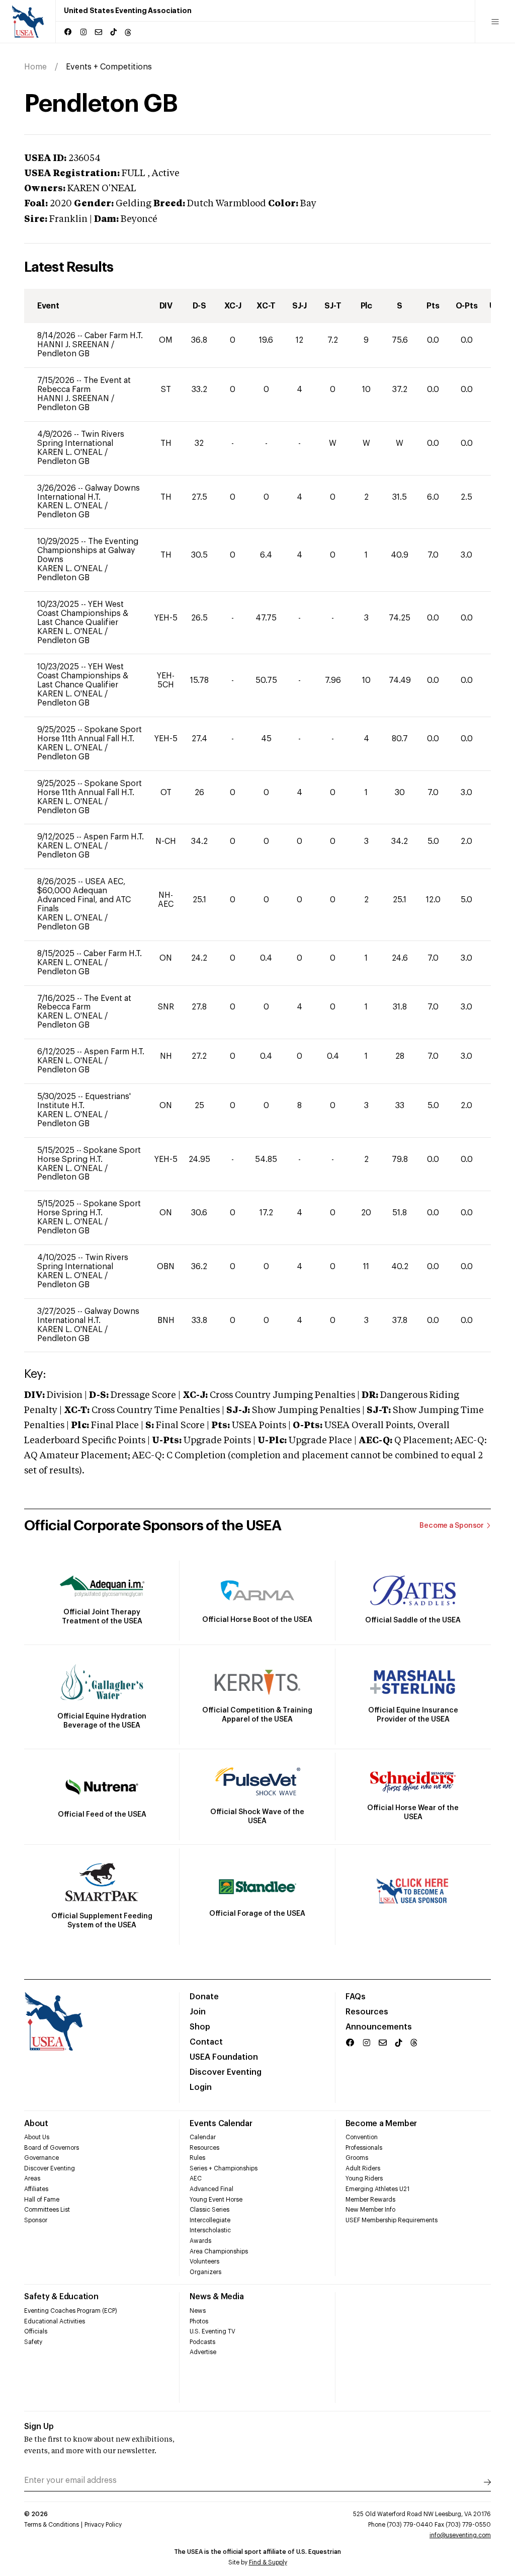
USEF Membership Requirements (392, 2220)
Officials (36, 2331)
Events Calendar (221, 2124)
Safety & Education (61, 2297)
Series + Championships (224, 2168)
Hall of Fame (42, 2200)
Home (35, 67)
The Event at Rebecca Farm (84, 385)
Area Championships (219, 2251)
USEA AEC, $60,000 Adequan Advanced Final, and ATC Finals (84, 895)
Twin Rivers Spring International (81, 439)
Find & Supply (268, 2562)
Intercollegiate (210, 2220)
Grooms (357, 2158)
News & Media (217, 2297)
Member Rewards (370, 2200)
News (198, 2311)
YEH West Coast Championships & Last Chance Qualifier (83, 613)
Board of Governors (52, 2148)
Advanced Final (211, 2189)
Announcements (379, 2027)
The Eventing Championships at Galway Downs (88, 551)
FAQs (356, 1997)
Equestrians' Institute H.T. (84, 1101)
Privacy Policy (103, 2525)
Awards (200, 2241)
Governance (41, 2158)
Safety (33, 2342)
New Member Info (370, 2210)
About (36, 2124)
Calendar (203, 2137)
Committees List (47, 2210)
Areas (32, 2178)
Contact (206, 2042)
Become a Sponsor (452, 1526)
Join (198, 2012)
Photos (199, 2321)
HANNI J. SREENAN (74, 345)
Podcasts (202, 2342)
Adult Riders (363, 2168)
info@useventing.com (460, 2535)
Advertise (203, 2352)
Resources (367, 2012)
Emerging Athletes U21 (377, 2189)
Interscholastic (210, 2230)
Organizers (205, 2272)
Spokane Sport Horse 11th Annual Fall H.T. (90, 734)
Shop (200, 2027)
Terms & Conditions (52, 2525)
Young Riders (364, 2178)
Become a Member (381, 2124)
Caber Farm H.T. (114, 336)
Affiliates (36, 2189)
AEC (196, 2178)
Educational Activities (55, 2321)
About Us (37, 2137)
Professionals (364, 2148)
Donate (204, 1997)
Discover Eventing (226, 2072)
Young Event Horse (216, 2200)
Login (201, 2087)
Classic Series (209, 2210)
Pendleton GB (63, 354)
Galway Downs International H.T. (89, 493)
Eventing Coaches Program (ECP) (71, 2311)
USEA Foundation (224, 2057)
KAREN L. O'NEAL (71, 452)
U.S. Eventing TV (212, 2331)
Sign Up (39, 2427)
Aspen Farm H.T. (114, 837)
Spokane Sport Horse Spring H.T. (89, 1155)
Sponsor (36, 2220)
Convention (362, 2137)
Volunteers (204, 2261)
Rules (197, 2158)
